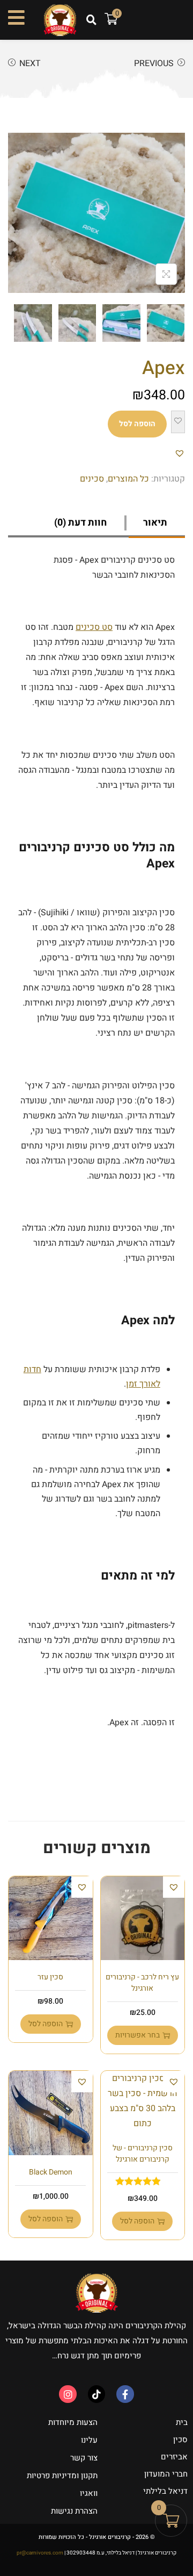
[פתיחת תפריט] (16, 17)
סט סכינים (94, 627)
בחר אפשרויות (138, 2035)
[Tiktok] (96, 2394)
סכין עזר (50, 1977)
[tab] (157, 523)
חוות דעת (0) (80, 523)
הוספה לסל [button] (46, 2024)
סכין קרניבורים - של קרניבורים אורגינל (143, 2154)
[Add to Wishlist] (178, 422)
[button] (91, 20)
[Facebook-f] (125, 2394)
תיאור (155, 523)
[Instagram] (68, 2394)
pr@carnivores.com (40, 2553)
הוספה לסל (137, 424)
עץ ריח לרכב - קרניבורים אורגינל (142, 1983)
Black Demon (51, 2172)
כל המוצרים (128, 479)
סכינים (92, 479)
